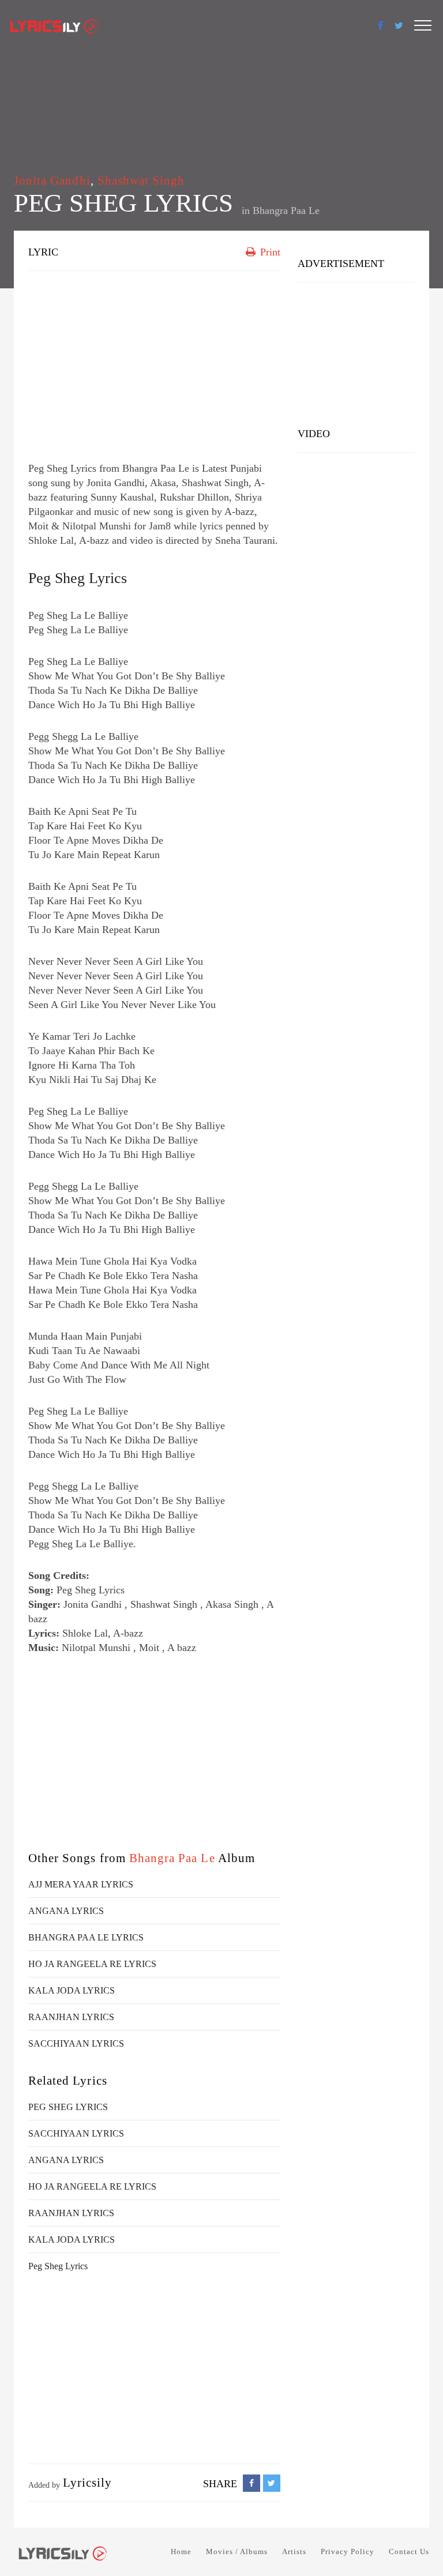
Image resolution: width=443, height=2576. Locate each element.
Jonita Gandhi (52, 180)
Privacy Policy (348, 2551)
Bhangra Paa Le (286, 210)
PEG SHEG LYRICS (68, 2107)
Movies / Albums (237, 2551)
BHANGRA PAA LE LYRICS (86, 1937)
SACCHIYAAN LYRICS (76, 2043)
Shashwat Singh (141, 180)
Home (181, 2551)
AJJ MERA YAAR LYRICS (81, 1884)
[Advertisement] (154, 363)
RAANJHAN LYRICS (71, 2017)
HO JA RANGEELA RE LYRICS (92, 1964)
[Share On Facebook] (251, 2483)
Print (269, 252)
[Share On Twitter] (272, 2483)
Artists (294, 2551)
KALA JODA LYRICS (72, 1990)
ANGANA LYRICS (66, 1911)
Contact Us (409, 2551)
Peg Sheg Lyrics (78, 578)
